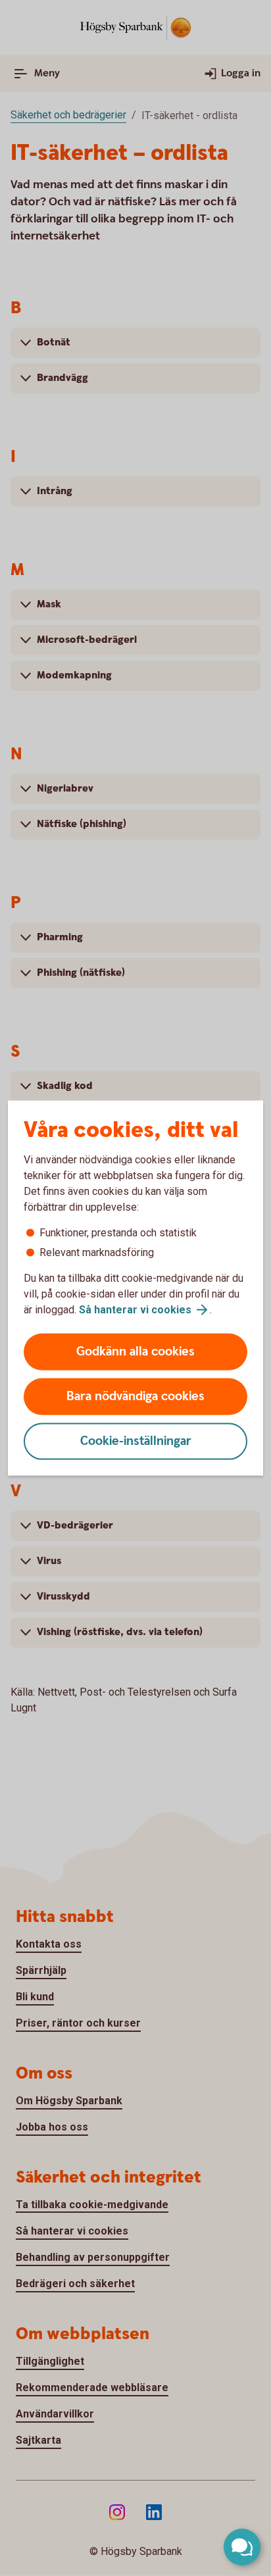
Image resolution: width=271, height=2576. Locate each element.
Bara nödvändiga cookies (135, 1397)
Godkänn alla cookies (135, 1352)
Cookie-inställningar (136, 1441)
